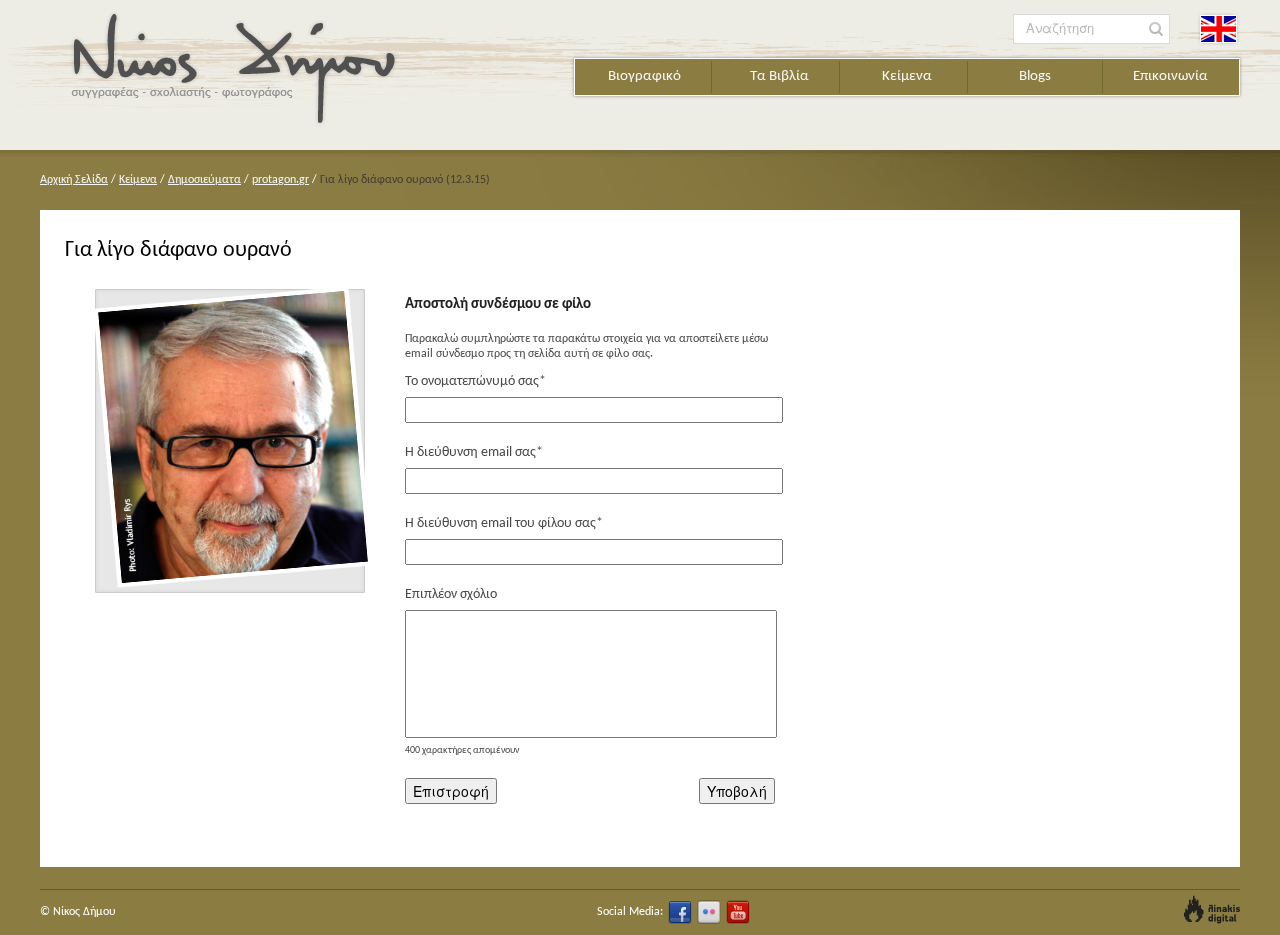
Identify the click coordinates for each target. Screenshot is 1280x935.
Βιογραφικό (644, 76)
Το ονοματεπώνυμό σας (475, 381)
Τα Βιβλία (779, 76)
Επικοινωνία (1170, 76)
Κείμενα (907, 76)
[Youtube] (738, 912)
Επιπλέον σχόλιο (451, 594)
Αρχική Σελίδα (74, 180)
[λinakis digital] (1212, 909)
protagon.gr (280, 180)
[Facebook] (680, 912)
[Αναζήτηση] (1156, 29)
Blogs (1035, 76)
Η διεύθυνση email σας (474, 452)
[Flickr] (709, 912)
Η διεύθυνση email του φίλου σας (504, 523)
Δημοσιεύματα (204, 180)
